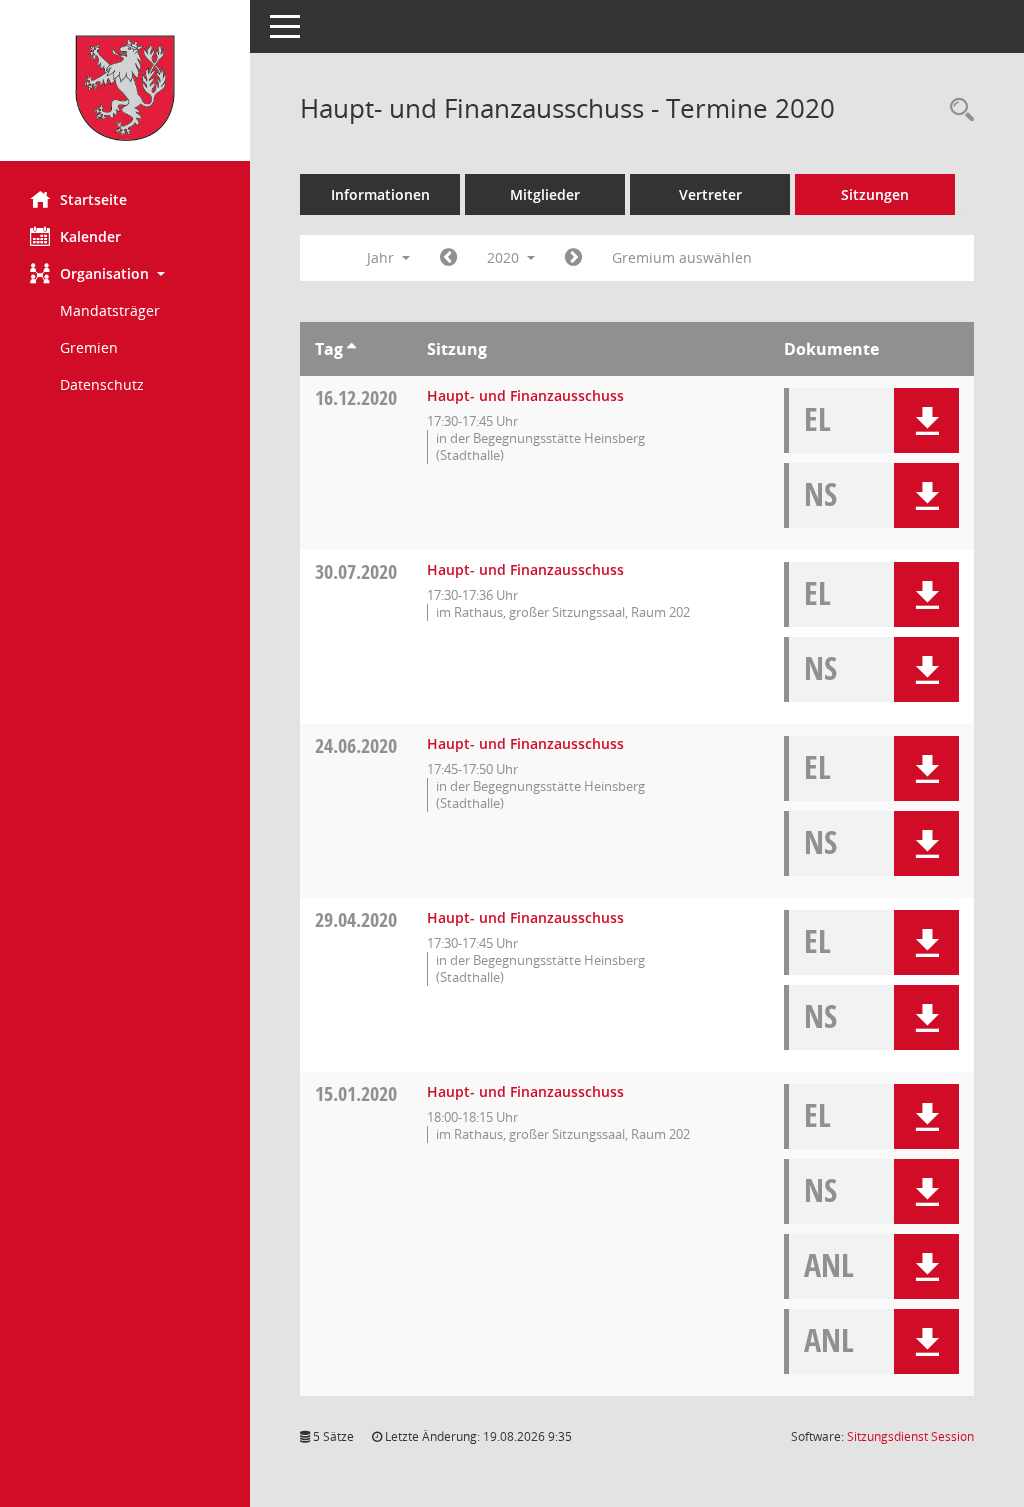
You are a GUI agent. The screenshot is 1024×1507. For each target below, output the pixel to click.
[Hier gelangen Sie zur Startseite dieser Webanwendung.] (125, 88)
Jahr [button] (382, 257)
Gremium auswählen (682, 257)
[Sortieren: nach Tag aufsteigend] (351, 349)
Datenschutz (102, 384)
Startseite (93, 199)
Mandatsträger (110, 310)
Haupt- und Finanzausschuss (525, 395)
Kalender (90, 236)
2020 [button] (505, 257)
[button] (125, 273)
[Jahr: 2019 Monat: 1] (448, 258)
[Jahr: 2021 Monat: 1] (573, 258)
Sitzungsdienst (910, 1436)
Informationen (380, 194)
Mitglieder (545, 194)
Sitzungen (875, 194)
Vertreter (710, 194)
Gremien (89, 347)
